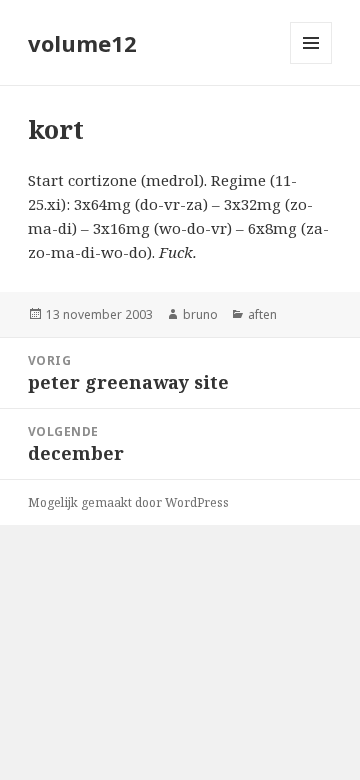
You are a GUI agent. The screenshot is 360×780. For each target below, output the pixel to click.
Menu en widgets (311, 63)
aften (262, 314)
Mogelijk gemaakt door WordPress (128, 502)
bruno (200, 314)
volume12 (82, 43)
